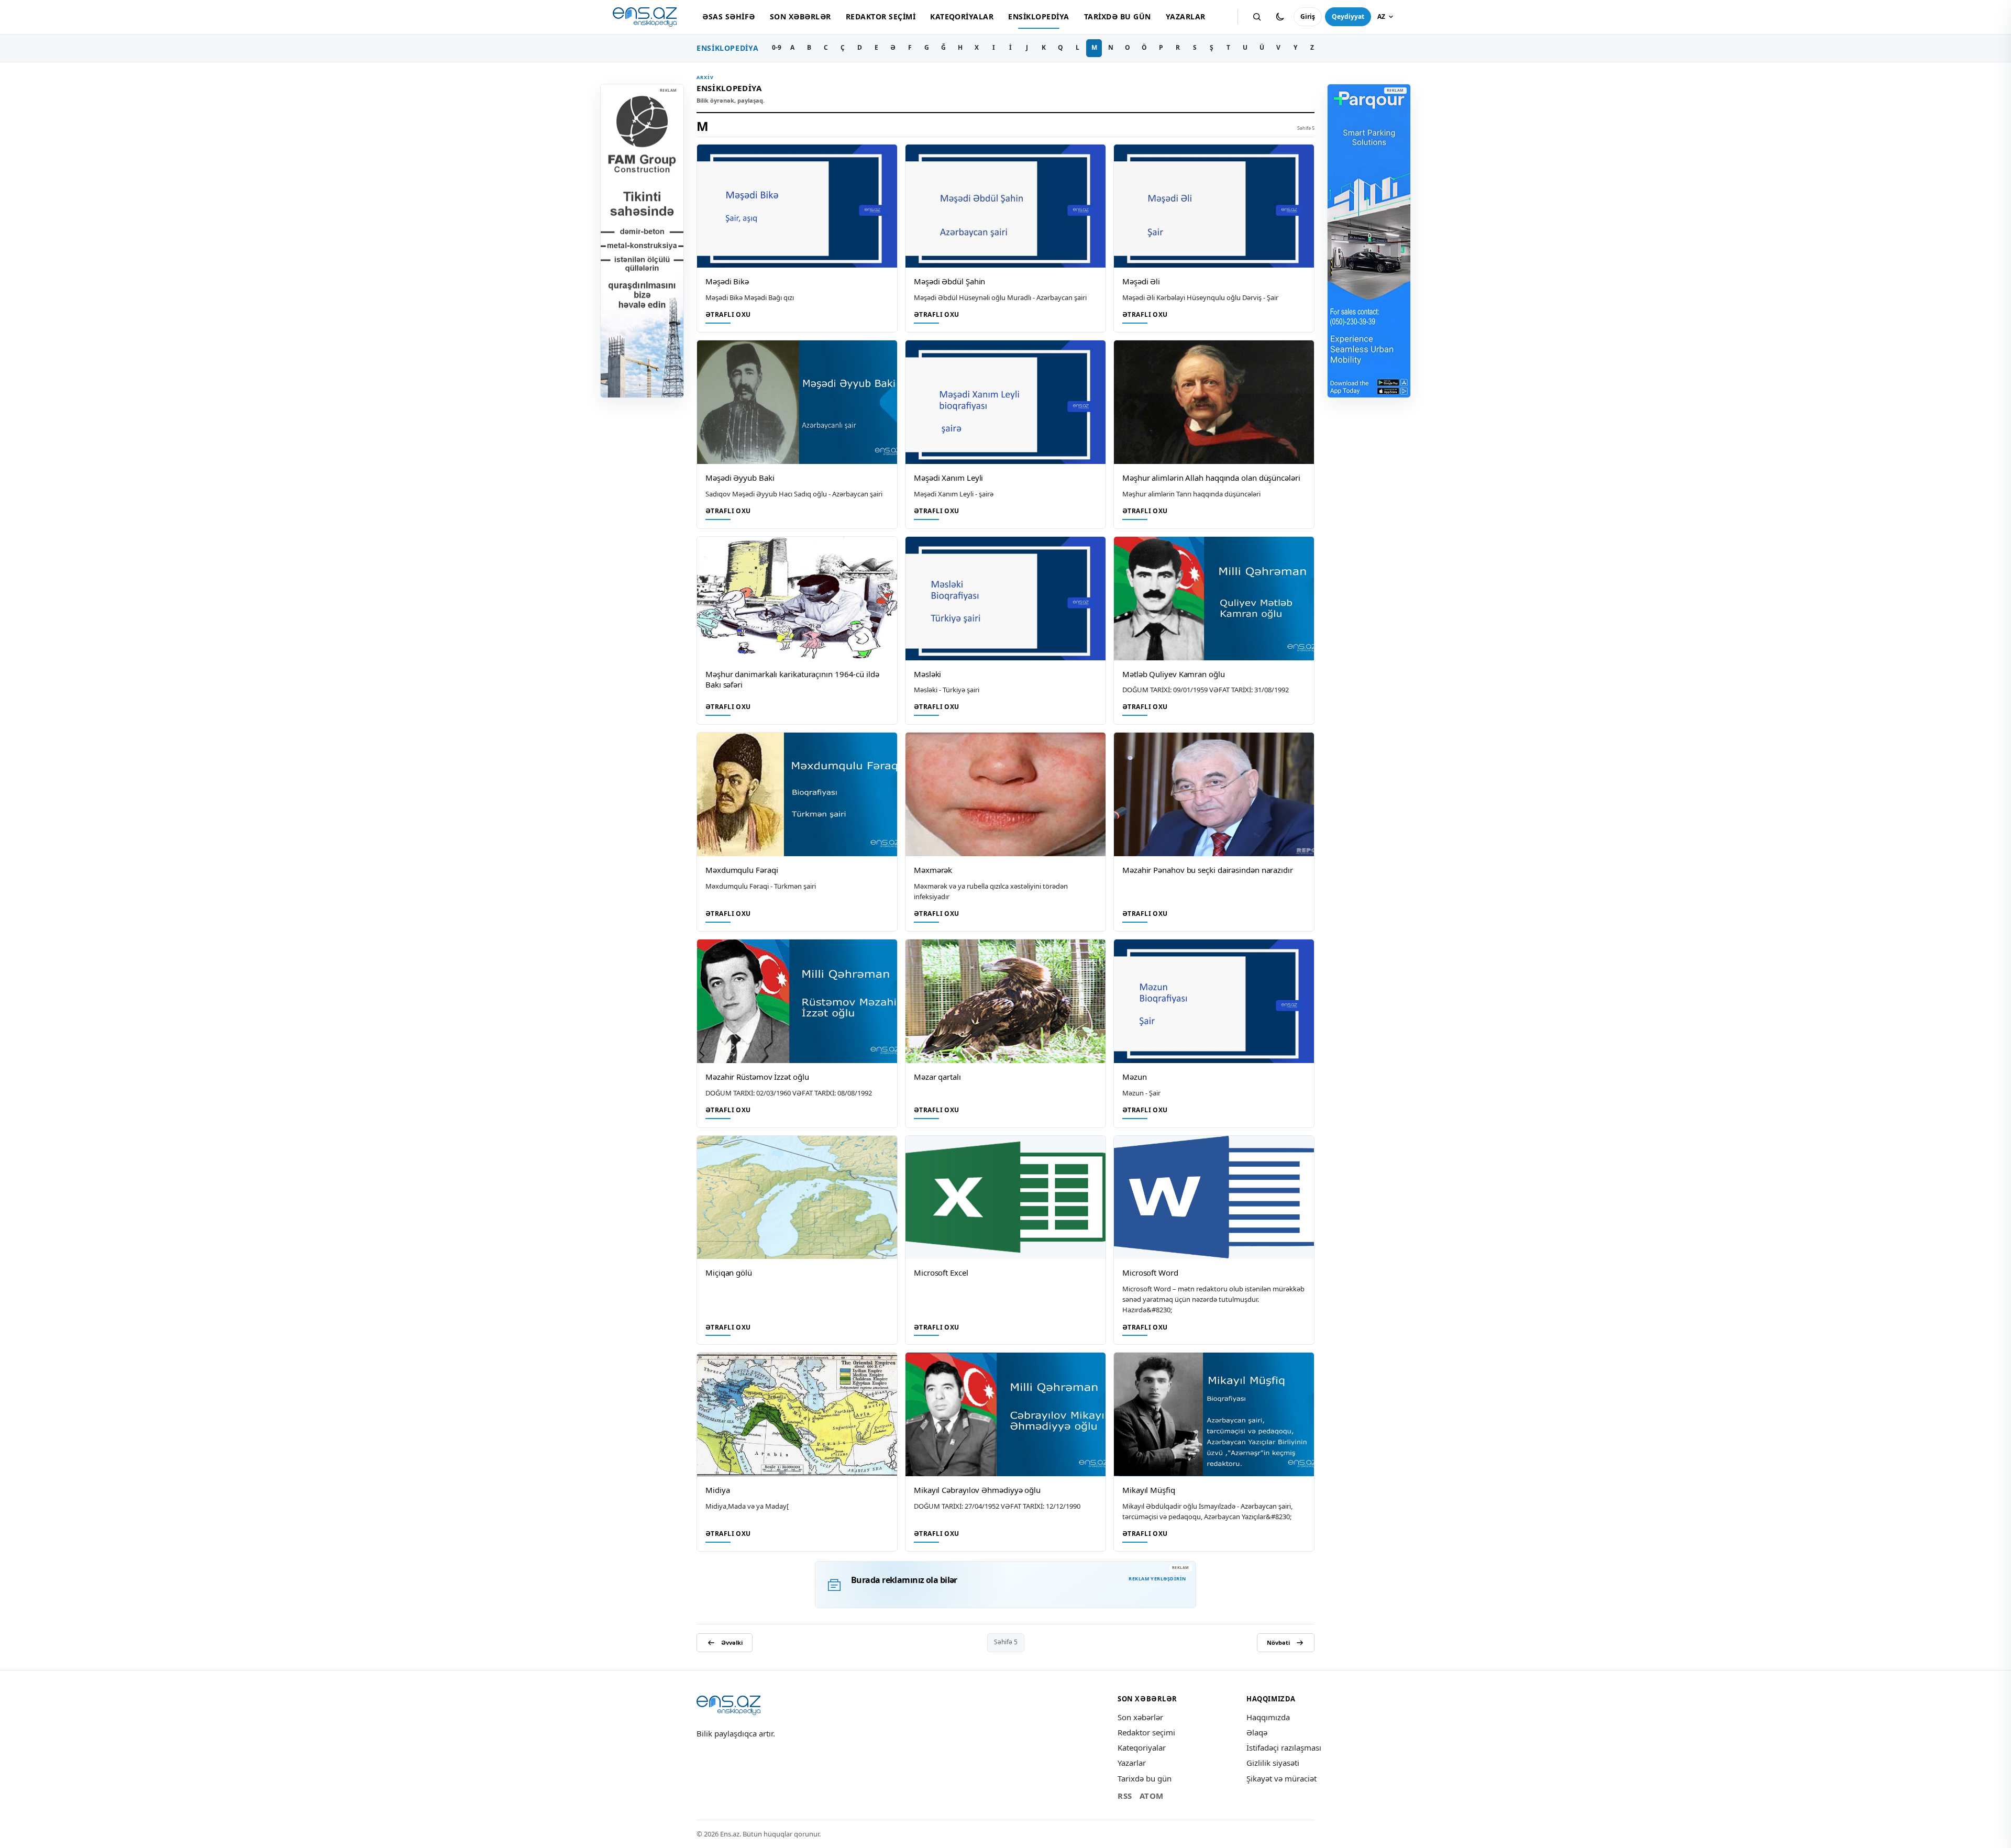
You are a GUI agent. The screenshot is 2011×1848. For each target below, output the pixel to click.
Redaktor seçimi (881, 16)
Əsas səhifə (728, 16)
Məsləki (927, 674)
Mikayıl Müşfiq (1149, 1490)
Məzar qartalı (937, 1077)
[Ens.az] (645, 17)
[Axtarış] (1257, 17)
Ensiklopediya (1038, 16)
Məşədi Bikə (727, 281)
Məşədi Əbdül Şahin (949, 281)
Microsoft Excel (941, 1272)
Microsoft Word (1150, 1272)
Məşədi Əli (1141, 281)
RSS (1125, 1796)
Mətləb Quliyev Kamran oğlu (1174, 674)
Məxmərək (933, 870)
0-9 (777, 47)
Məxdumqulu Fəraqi (742, 870)
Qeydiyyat (1348, 16)
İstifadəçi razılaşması (1284, 1747)
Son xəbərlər (800, 16)
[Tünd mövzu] (1280, 17)
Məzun (1135, 1077)
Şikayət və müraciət (1281, 1778)
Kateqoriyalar (962, 16)
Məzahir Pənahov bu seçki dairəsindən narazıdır (1208, 870)
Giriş (1308, 16)
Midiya (717, 1490)
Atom (1152, 1796)
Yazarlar (1186, 16)
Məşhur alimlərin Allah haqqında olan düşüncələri (1211, 478)
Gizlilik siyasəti (1273, 1763)
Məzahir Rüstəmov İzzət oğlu (757, 1077)
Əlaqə (1257, 1732)
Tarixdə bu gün (1118, 16)
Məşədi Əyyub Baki (740, 478)
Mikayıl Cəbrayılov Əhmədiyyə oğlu (977, 1490)
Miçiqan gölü (729, 1272)
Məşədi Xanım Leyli (948, 478)
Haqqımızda (1268, 1717)
